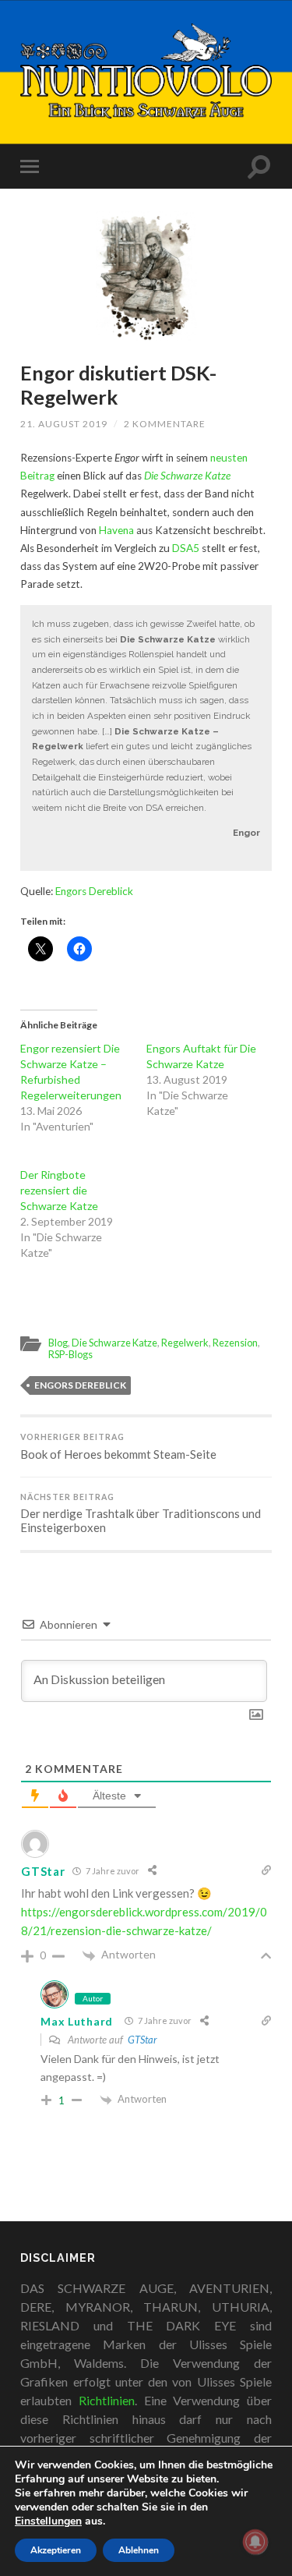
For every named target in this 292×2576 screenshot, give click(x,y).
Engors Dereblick (94, 891)
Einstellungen (48, 2521)
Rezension (235, 1343)
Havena (116, 530)
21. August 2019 (64, 424)
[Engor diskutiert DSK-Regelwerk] (146, 276)
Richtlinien (107, 2400)
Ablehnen (139, 2550)
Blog (58, 1343)
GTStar (142, 2040)
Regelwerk (185, 1343)
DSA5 (186, 548)
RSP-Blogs (70, 1354)
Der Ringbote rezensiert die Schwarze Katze (59, 1190)
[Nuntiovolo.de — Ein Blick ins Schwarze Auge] (146, 71)
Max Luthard (77, 2021)
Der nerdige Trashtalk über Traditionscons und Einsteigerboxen (141, 1514)
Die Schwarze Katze (114, 1343)
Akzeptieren (56, 2550)
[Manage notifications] (255, 2542)
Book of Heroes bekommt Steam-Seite (118, 1447)
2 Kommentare (165, 424)
